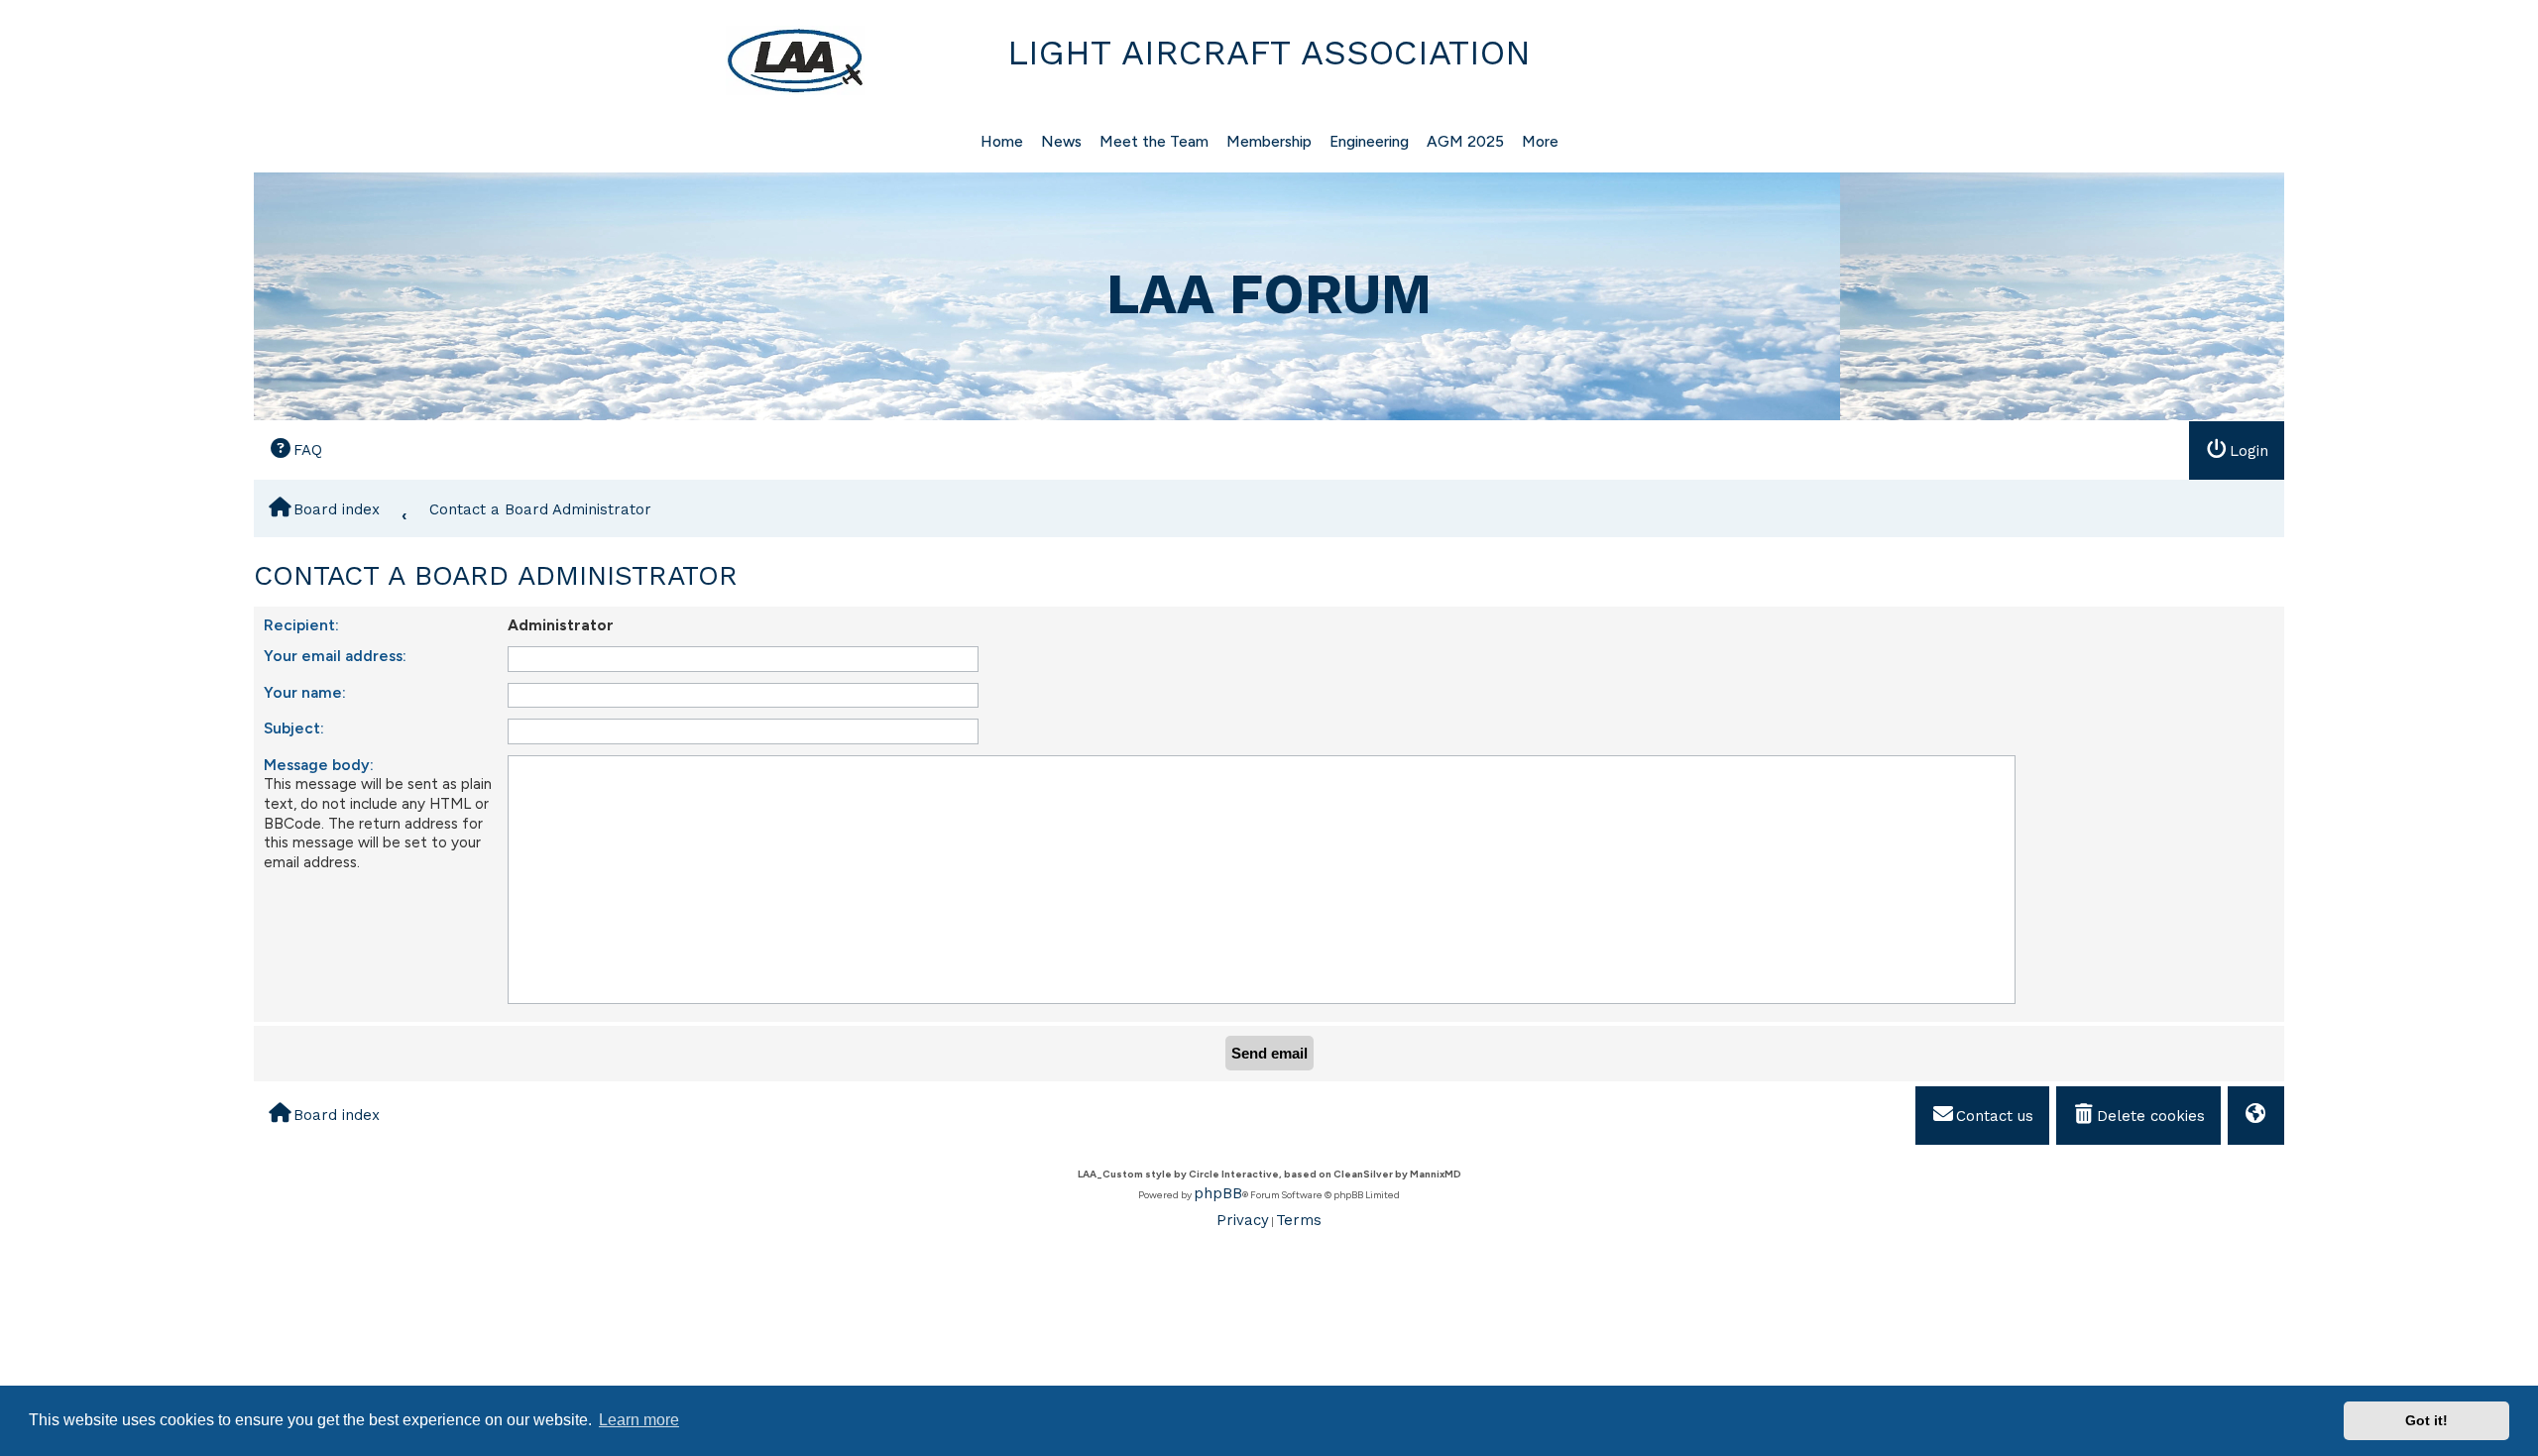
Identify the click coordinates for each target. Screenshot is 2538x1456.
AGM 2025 (1465, 141)
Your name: (305, 692)
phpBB (1218, 1193)
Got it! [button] (2426, 1420)
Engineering (1369, 141)
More (1540, 141)
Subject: (294, 728)
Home (1002, 141)
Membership (1269, 141)
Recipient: (301, 625)
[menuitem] (295, 449)
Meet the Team (1154, 141)
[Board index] (562, 60)
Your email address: (335, 656)
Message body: (319, 765)
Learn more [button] (639, 1420)
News (1061, 141)
